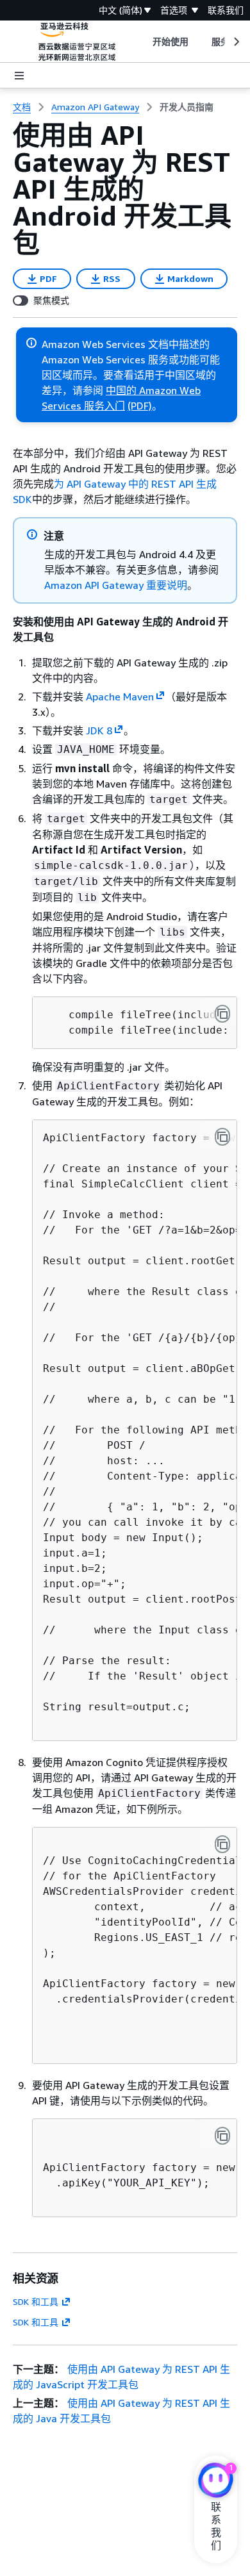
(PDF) (140, 406)
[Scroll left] (143, 42)
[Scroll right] (236, 42)
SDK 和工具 (36, 2301)
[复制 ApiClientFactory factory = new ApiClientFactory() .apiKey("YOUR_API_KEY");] (222, 2136)
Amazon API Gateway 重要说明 (116, 585)
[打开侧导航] (19, 76)
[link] (187, 107)
